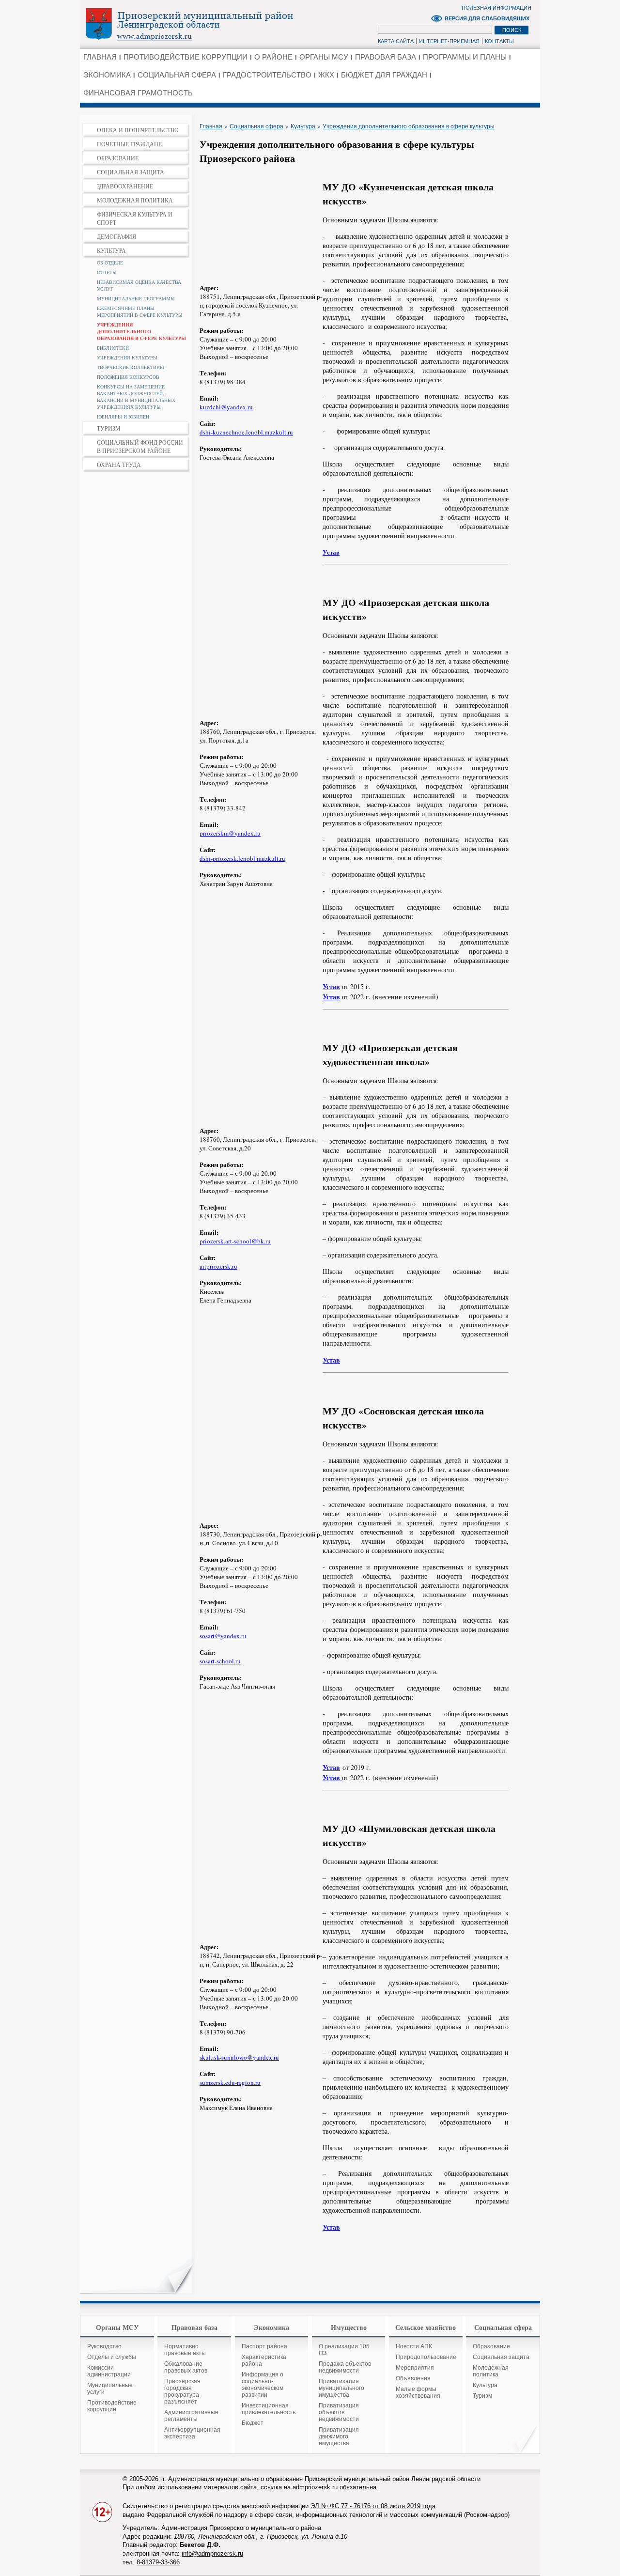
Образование (491, 2346)
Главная (211, 126)
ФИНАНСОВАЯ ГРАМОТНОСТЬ (138, 93)
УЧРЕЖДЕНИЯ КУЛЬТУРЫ (127, 357)
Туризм (482, 2396)
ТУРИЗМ (109, 428)
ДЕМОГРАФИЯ (116, 236)
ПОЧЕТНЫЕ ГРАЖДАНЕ (129, 144)
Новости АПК (414, 2346)
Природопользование (426, 2357)
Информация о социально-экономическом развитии (263, 2385)
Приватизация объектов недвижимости (339, 2412)
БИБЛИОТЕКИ (113, 348)
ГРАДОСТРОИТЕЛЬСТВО (267, 75)
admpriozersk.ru (315, 2487)
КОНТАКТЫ (499, 41)
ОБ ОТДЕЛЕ (110, 263)
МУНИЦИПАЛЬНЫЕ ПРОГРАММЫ (136, 298)
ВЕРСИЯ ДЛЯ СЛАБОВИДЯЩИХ (487, 18)
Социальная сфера (256, 126)
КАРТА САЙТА (396, 41)
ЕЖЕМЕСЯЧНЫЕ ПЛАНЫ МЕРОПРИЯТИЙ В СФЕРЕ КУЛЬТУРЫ (140, 311)
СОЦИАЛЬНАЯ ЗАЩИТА (131, 172)
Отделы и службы (112, 2357)
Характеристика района (264, 2360)
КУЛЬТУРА (111, 250)
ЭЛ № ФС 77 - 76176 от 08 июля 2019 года (373, 2506)
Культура (303, 126)
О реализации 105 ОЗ (344, 2350)
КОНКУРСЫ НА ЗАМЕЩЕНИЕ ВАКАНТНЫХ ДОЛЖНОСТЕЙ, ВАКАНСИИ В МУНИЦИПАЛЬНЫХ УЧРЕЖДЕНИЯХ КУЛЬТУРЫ (136, 397)
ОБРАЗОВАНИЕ (118, 158)
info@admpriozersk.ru (212, 2553)
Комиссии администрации (109, 2371)
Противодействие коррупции (112, 2406)
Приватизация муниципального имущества (341, 2388)
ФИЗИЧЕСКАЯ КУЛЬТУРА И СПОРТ (135, 218)
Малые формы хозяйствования (418, 2392)
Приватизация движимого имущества (339, 2436)
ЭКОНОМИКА (107, 75)
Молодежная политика (491, 2371)
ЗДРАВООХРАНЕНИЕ (125, 186)
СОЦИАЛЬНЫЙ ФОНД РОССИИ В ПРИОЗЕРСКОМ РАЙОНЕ (140, 446)
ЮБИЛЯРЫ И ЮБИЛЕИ (123, 417)
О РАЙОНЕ (273, 57)
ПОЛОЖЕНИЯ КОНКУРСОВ (128, 377)
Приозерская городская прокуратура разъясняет (182, 2391)
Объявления (413, 2378)
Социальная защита (501, 2357)
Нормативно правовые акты (185, 2350)
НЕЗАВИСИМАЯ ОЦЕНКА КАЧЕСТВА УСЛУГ (139, 285)
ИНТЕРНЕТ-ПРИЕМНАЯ (449, 41)
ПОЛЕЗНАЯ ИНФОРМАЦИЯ (496, 8)
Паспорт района (264, 2346)
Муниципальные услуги (110, 2389)
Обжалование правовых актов (186, 2367)
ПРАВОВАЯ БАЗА (386, 57)
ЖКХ (326, 75)
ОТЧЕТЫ (107, 272)
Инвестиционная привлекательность (269, 2409)
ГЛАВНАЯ (100, 57)
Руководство (104, 2346)
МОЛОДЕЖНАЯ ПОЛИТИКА (135, 200)
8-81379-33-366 (158, 2562)
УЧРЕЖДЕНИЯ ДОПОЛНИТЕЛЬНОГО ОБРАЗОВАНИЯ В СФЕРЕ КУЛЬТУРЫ (141, 331)
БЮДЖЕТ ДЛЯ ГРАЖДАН (384, 75)
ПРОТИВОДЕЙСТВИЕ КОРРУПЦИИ (186, 57)
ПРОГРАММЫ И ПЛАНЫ (465, 57)
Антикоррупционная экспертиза (192, 2433)
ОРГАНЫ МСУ (324, 57)
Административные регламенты (191, 2416)
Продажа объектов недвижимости (345, 2367)
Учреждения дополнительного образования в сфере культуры (409, 126)
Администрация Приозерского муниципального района (206, 24)
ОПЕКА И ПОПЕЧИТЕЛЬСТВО (138, 130)
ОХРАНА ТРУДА (119, 465)
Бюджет (253, 2423)
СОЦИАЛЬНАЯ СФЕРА (177, 75)
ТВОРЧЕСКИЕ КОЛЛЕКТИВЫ (131, 367)
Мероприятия (415, 2368)
